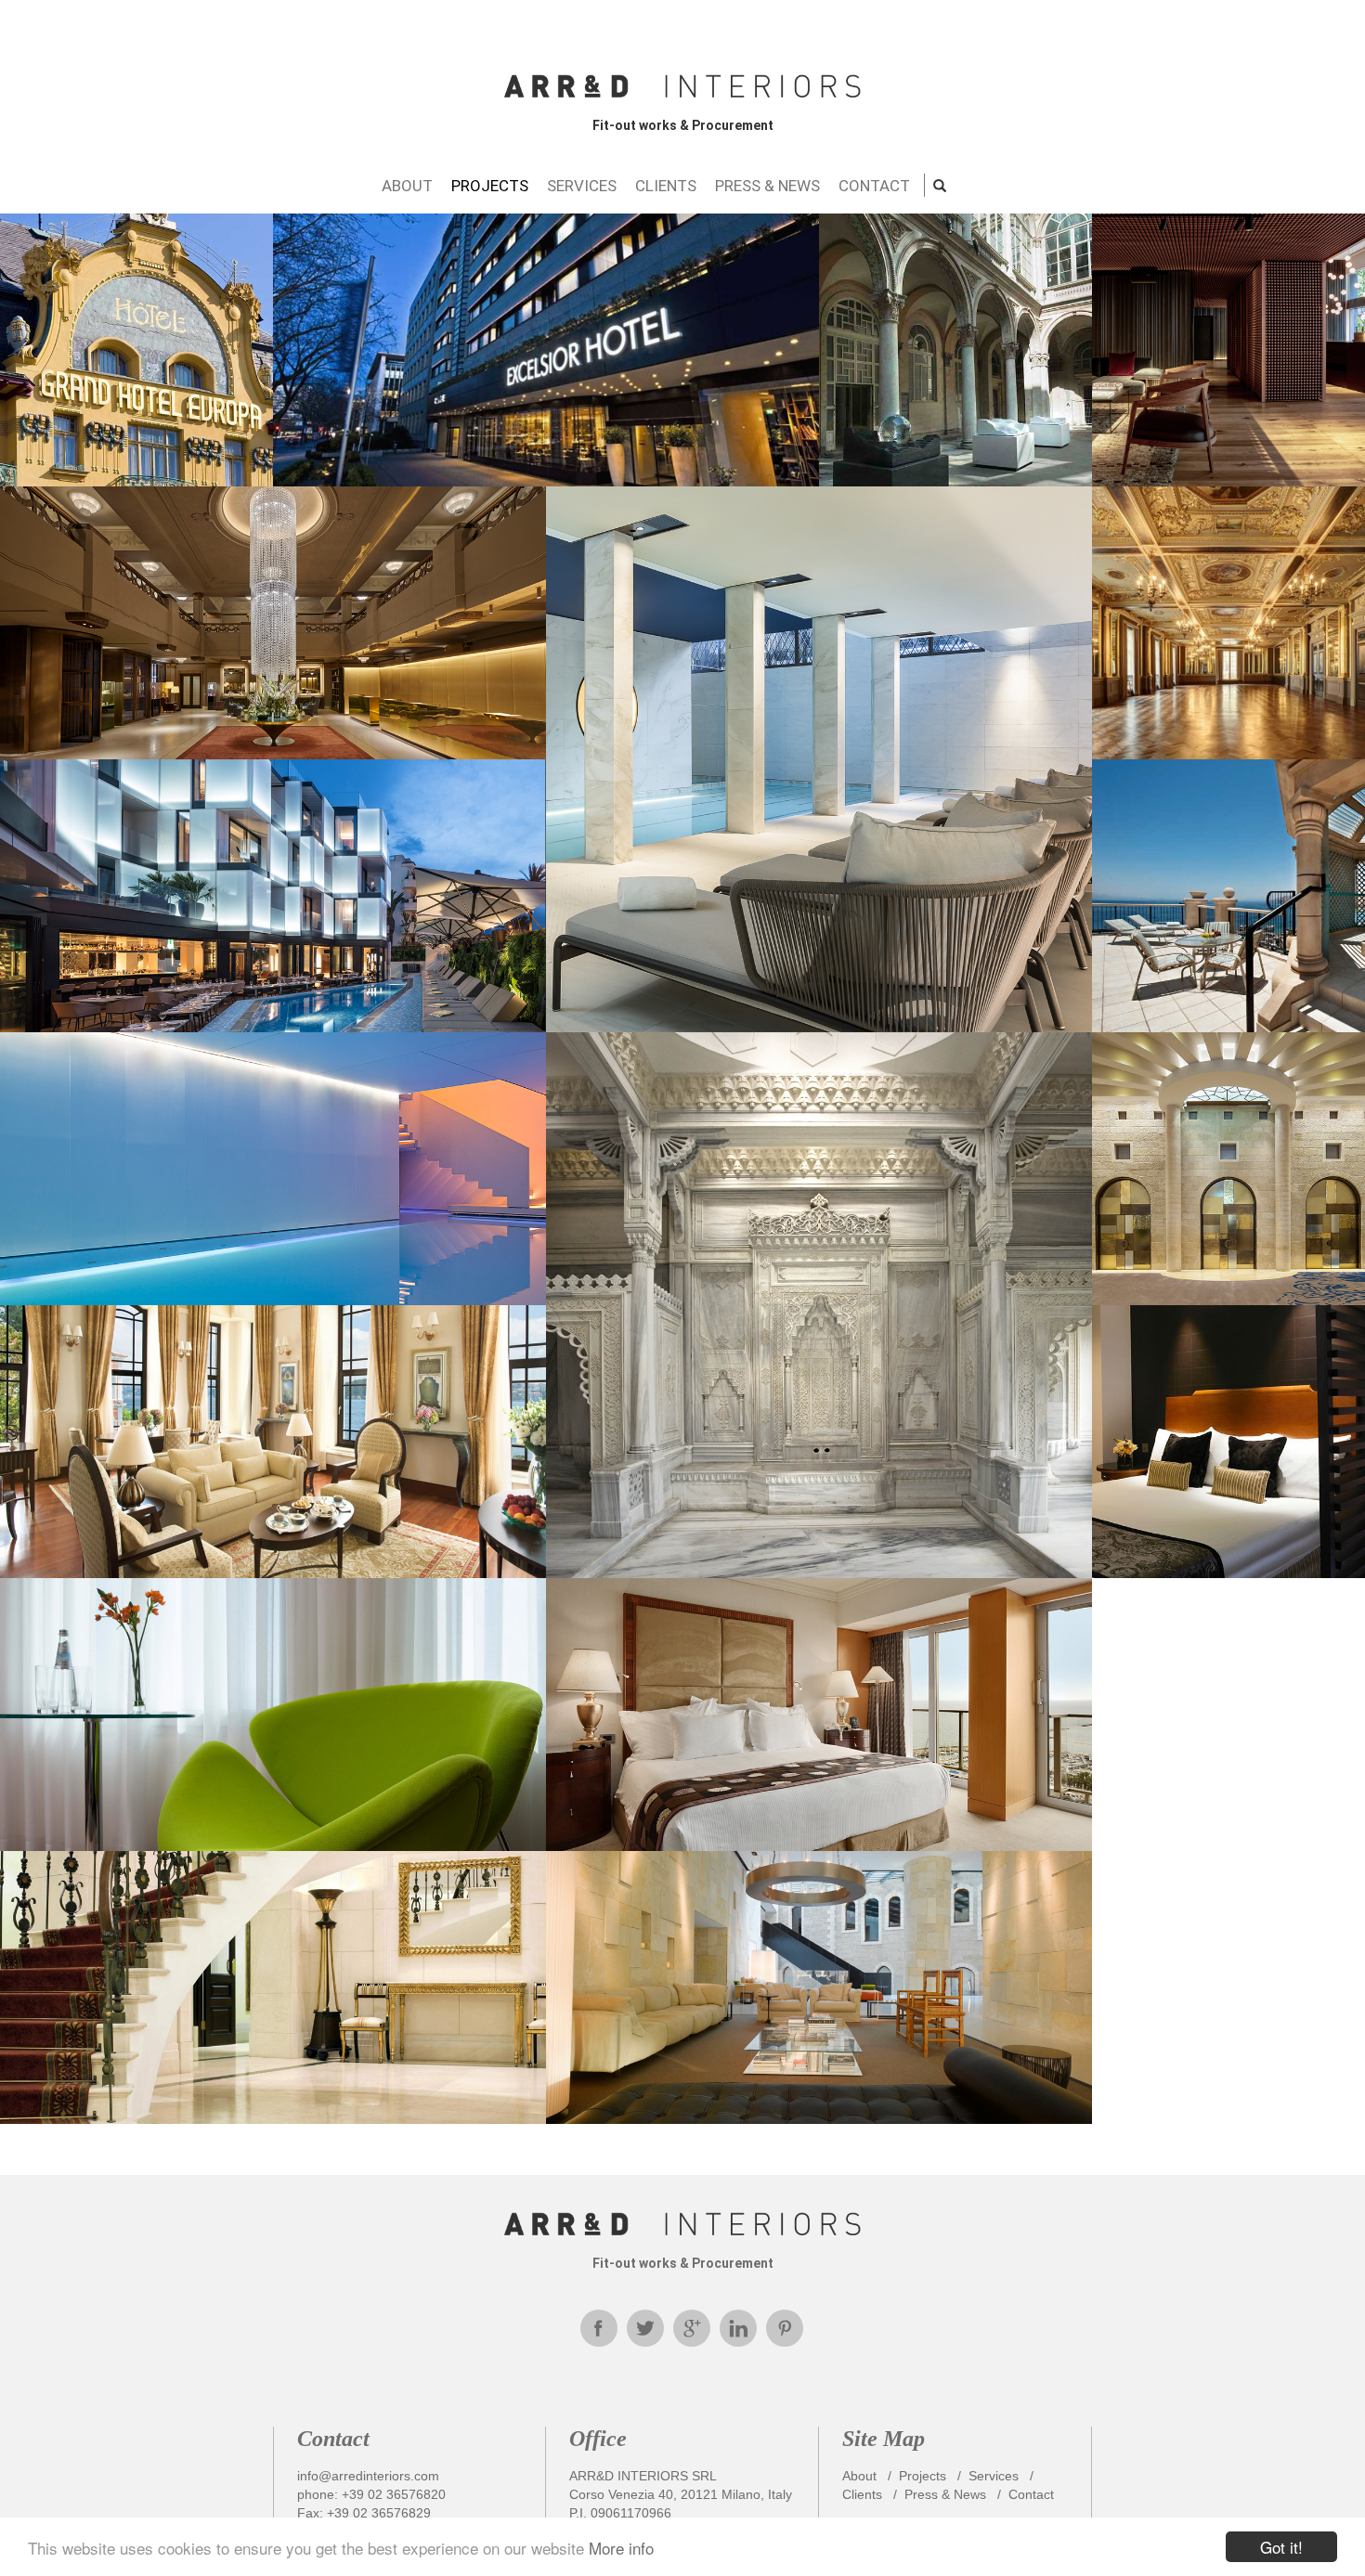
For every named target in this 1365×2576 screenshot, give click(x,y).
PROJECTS (490, 186)
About (859, 2476)
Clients (862, 2494)
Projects (923, 2476)
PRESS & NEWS (767, 186)
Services (994, 2476)
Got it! (1281, 2547)
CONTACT (874, 186)
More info (621, 2548)
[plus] (692, 2328)
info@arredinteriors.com (368, 2476)
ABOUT (407, 186)
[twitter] (645, 2328)
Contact (1031, 2494)
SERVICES (582, 186)
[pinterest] (785, 2328)
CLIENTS (666, 186)
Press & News (945, 2494)
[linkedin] (738, 2328)
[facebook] (599, 2328)
